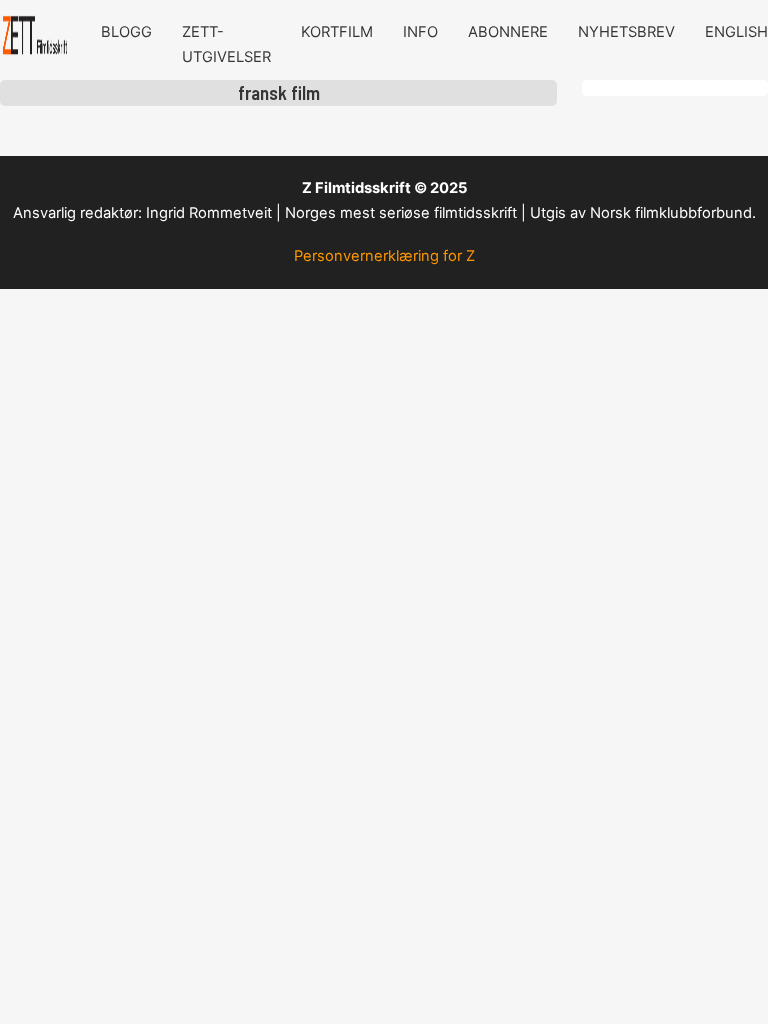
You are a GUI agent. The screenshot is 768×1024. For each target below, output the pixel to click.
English (736, 32)
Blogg (126, 32)
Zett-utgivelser (226, 44)
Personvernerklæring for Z (384, 256)
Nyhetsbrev (626, 32)
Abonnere (508, 32)
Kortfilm (337, 32)
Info (420, 32)
